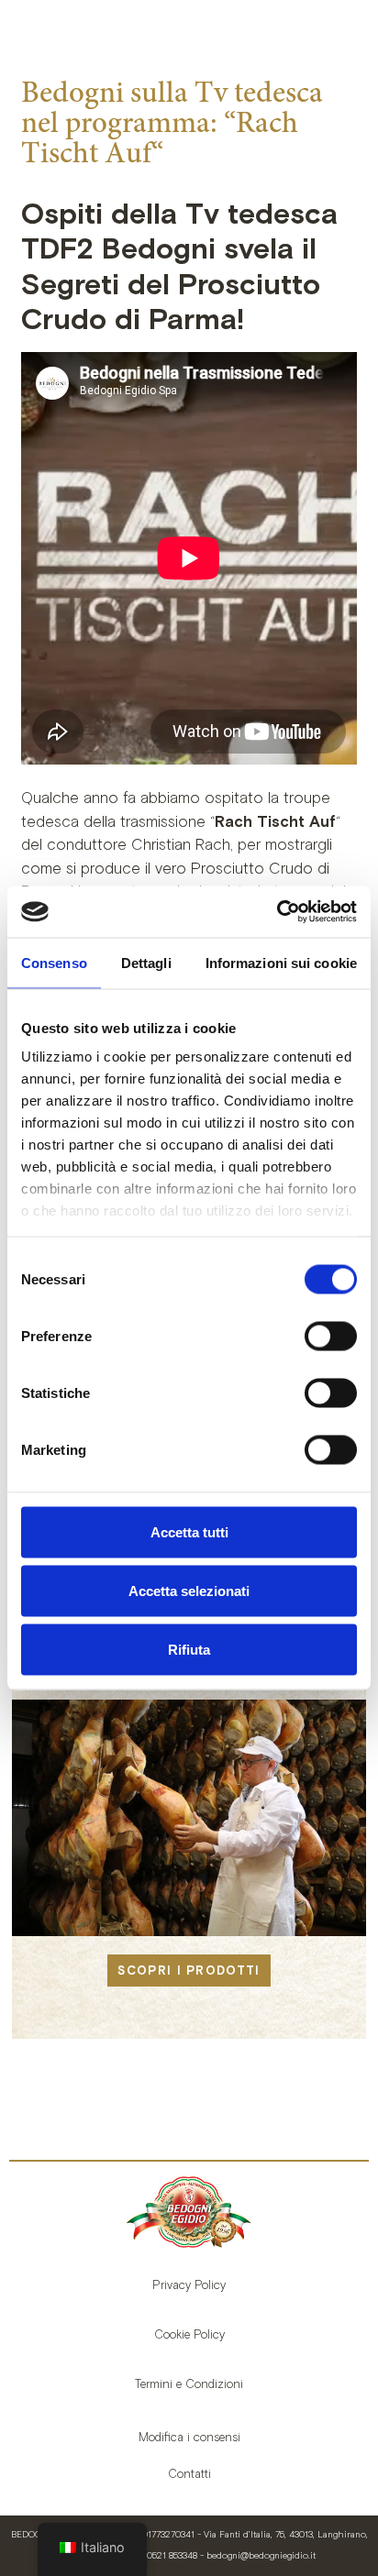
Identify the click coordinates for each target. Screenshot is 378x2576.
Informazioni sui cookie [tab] (281, 962)
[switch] (331, 1336)
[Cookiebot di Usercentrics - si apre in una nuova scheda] (277, 912)
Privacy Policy (189, 2285)
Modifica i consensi (189, 2437)
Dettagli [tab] (146, 962)
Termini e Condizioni (189, 2384)
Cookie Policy (189, 2334)
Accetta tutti (189, 1531)
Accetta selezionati (189, 1590)
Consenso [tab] (54, 962)
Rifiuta (189, 1649)
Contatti (189, 2474)
